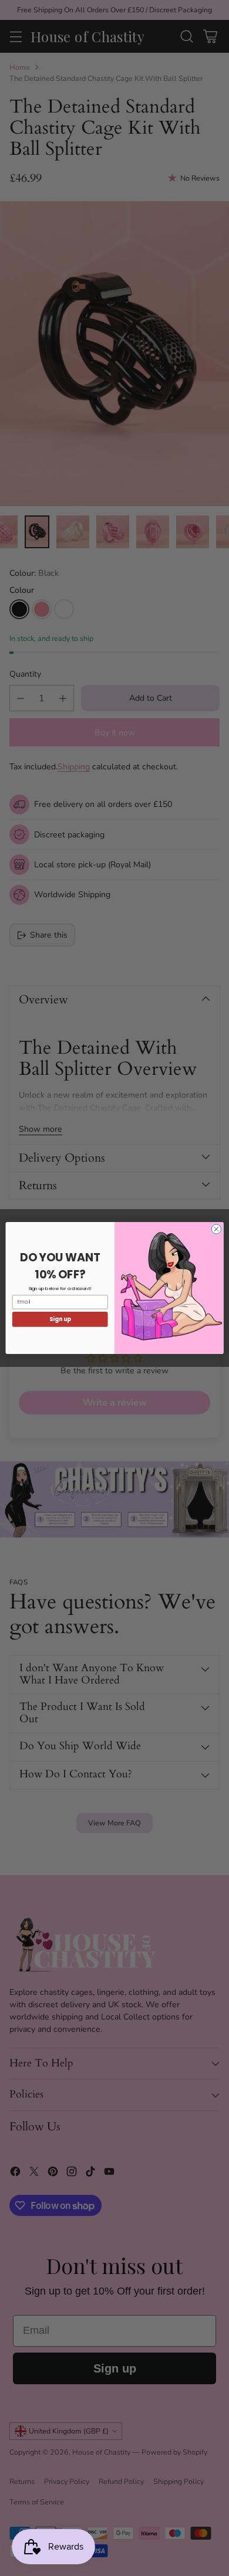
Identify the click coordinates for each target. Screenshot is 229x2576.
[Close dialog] (216, 1229)
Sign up (60, 1319)
